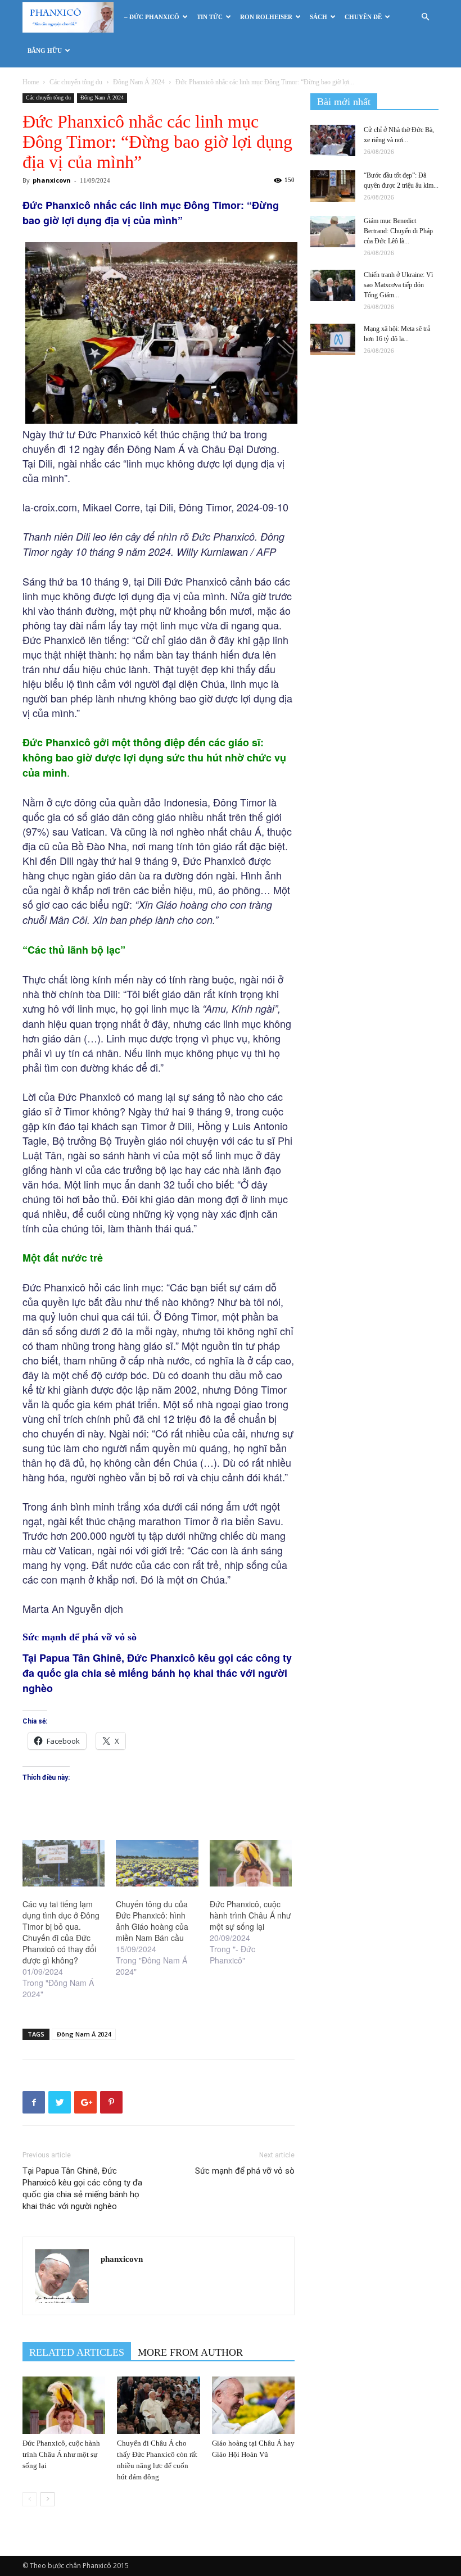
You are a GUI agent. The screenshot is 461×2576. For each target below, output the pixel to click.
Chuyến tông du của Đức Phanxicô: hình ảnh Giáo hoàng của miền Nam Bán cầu (152, 1921)
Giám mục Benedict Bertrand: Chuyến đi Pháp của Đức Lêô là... (398, 231)
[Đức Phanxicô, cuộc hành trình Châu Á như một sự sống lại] (251, 1863)
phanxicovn (52, 180)
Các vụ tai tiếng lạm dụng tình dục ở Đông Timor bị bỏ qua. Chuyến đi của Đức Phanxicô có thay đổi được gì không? (61, 1932)
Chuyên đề (363, 17)
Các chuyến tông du (76, 82)
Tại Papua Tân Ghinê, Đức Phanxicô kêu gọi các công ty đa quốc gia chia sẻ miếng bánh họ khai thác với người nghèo (82, 2189)
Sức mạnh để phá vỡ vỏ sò (245, 2171)
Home (31, 82)
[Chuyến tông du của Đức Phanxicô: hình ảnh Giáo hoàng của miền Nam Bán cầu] (157, 1863)
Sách (318, 17)
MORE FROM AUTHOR (190, 2352)
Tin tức (210, 17)
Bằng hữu (45, 51)
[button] (425, 17)
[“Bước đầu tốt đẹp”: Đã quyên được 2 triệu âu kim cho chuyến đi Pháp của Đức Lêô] (333, 186)
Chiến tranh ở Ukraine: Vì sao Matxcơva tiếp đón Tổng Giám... (398, 285)
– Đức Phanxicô (152, 17)
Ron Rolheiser (266, 17)
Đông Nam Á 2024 (139, 82)
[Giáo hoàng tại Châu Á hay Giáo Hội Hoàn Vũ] (253, 2405)
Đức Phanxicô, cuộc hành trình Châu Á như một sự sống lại (250, 1915)
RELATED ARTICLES (77, 2352)
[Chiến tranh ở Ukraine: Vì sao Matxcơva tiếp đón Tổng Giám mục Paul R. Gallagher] (333, 285)
